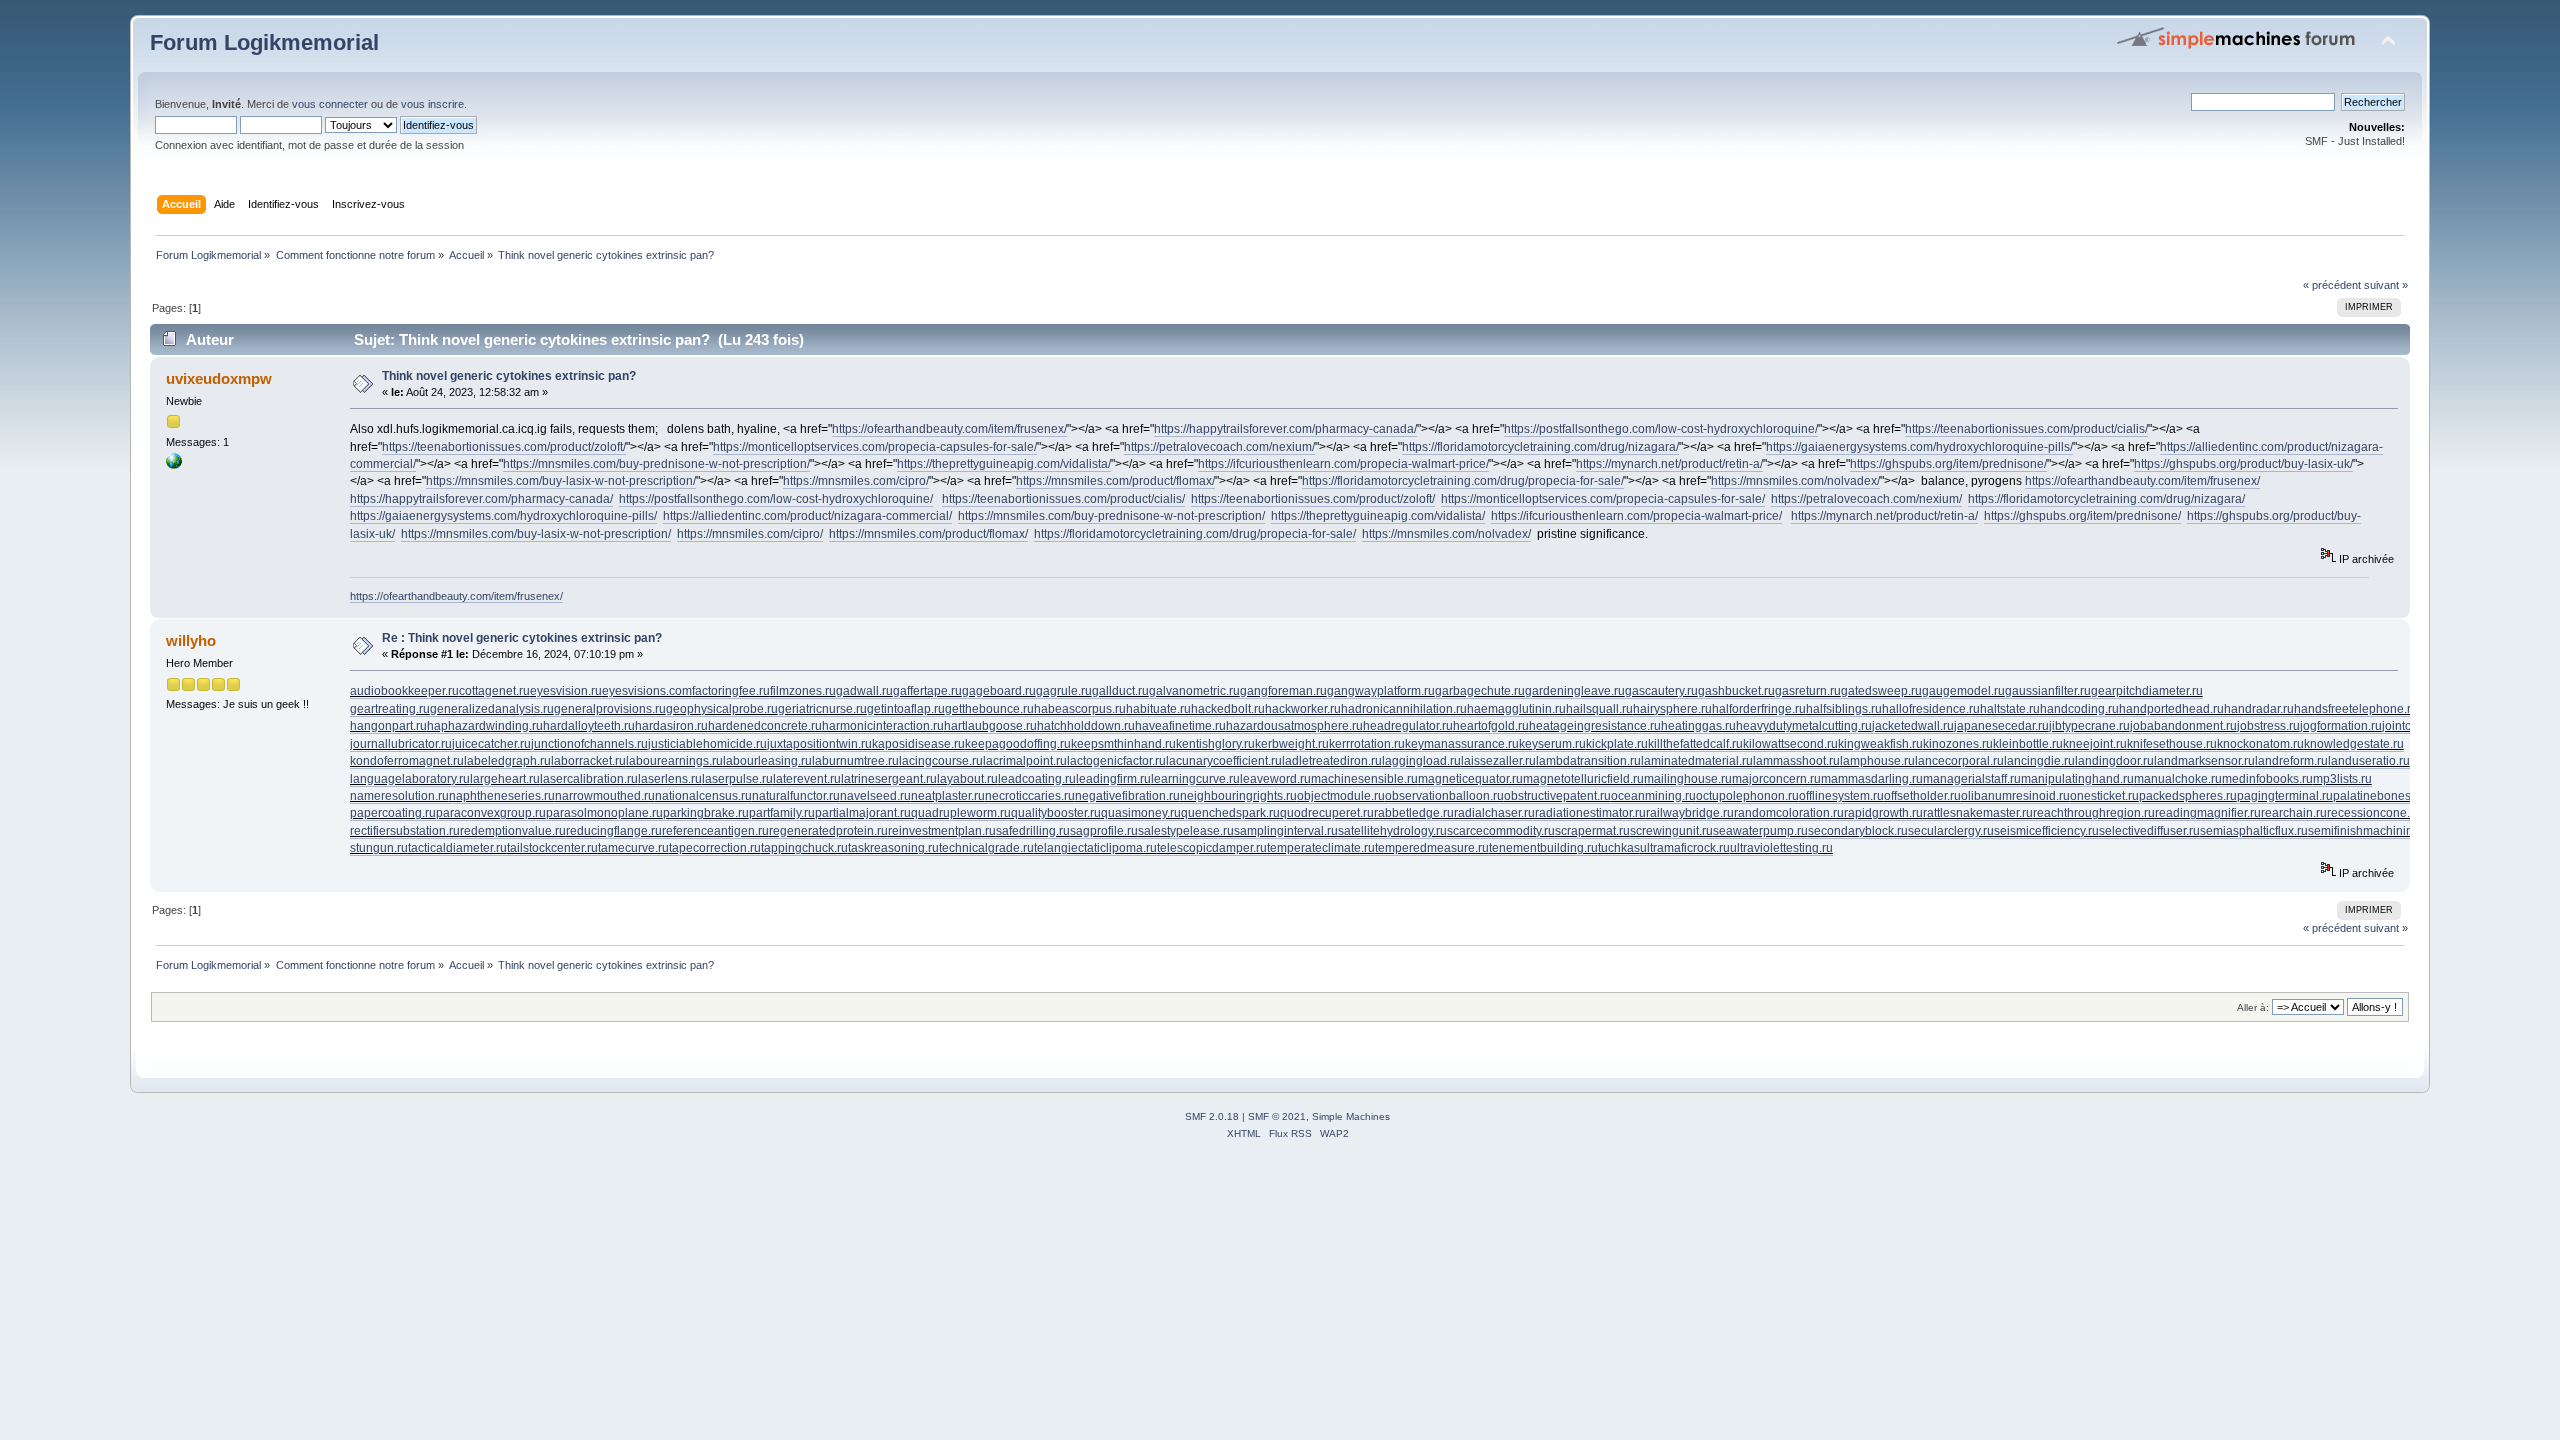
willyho (191, 640)
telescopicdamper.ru (1212, 848)
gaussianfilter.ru (2048, 691)
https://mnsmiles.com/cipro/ (856, 481)
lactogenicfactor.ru (1116, 761)
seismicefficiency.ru (2046, 831)
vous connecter (330, 104)
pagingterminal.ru (2285, 796)
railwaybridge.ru (1690, 813)
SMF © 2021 (1277, 1116)
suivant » (2386, 285)
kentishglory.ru (1215, 744)
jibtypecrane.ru (2089, 726)
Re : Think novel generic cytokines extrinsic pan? (522, 638)
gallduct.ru (1120, 691)
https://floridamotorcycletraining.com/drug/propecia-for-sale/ (1463, 481)
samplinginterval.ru (1286, 831)
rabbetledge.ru (1414, 813)
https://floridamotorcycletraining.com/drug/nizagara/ (1540, 447)
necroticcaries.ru (1030, 796)
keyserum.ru (1552, 744)
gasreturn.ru (1808, 691)
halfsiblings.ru (1844, 709)
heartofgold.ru (1491, 726)
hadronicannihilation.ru (1404, 709)
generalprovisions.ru (610, 709)
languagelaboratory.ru (410, 779)
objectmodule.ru (1341, 796)
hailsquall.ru (1599, 709)
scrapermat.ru (1592, 831)
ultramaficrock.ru (1685, 848)
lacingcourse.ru (941, 761)
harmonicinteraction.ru (883, 726)
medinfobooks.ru (2267, 779)
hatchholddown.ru (1086, 726)
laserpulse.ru (737, 779)
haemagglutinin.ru (1516, 709)
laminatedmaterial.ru (1697, 761)
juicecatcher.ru (491, 744)
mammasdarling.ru (1872, 779)
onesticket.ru (2104, 796)
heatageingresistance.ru (1595, 726)
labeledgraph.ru (507, 761)
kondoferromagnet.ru (407, 761)
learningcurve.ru (1195, 779)
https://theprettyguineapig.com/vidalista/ (1004, 464)
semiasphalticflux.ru (2254, 831)
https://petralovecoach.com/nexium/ (1219, 447)
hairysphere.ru (1672, 709)
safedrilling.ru (1033, 831)
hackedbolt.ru (1228, 709)
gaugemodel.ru (1963, 691)
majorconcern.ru (1776, 779)
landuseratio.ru (2369, 761)
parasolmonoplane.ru (604, 813)
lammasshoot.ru (1796, 761)
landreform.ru (2291, 761)
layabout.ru (967, 779)
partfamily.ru (782, 813)
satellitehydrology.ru (1392, 831)
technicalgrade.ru (986, 848)
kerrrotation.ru (1367, 744)
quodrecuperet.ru (1327, 813)
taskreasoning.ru (893, 848)
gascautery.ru (1661, 691)
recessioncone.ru (2374, 813)
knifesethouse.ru (2172, 744)
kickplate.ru (1617, 744)
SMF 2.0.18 (1212, 1116)
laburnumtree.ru (855, 761)
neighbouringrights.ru (1238, 796)
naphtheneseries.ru (502, 796)
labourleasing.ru (767, 761)
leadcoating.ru (1037, 779)
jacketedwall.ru (1913, 726)
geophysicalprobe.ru (722, 709)
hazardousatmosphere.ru (1294, 726)
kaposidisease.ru (918, 744)
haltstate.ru (2010, 709)
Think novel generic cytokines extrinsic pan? (509, 376)
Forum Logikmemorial (264, 42)
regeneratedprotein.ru (828, 831)
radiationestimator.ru (1590, 813)
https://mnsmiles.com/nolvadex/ (1795, 481)
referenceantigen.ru (715, 831)
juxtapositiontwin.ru (819, 744)
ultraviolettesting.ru (1781, 848)
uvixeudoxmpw (219, 378)
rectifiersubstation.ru (405, 831)
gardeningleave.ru (1575, 691)
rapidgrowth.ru (1883, 813)
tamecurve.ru (633, 848)
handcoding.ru (2079, 709)
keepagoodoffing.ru (1018, 744)
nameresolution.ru (399, 796)
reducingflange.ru (614, 831)
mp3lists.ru (2342, 779)
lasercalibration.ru (589, 779)
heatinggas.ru (1698, 726)
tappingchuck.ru (804, 848)
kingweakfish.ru (1880, 744)
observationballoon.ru (1444, 796)
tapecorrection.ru (715, 848)
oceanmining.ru (1653, 796)
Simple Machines (1351, 1116)
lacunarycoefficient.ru (1224, 761)
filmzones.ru (803, 691)
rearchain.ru (2294, 813)
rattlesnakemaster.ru (1978, 813)
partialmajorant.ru (863, 813)
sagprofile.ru (1104, 831)
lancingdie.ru (2039, 761)
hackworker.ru (1303, 709)
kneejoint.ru (2095, 744)
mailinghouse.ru (1688, 779)
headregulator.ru (1408, 726)
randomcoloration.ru (1789, 813)
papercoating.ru (393, 813)
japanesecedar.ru (2001, 726)
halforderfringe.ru (1759, 709)
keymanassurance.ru (1462, 744)
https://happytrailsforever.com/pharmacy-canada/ (1285, 429)
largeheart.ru (505, 779)
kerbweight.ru (1292, 744)
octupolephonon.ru (1747, 796)
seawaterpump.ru (1760, 831)
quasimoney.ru (1141, 813)
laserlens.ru (670, 779)
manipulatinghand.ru (2077, 779)
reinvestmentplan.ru (942, 831)
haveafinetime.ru (1180, 726)
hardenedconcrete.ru (765, 726)
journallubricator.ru (401, 744)
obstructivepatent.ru (1557, 796)
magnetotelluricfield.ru (1583, 779)
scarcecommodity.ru (1501, 831)
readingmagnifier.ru (2208, 813)
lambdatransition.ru (1588, 761)
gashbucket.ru (1736, 691)
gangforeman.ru (1283, 691)
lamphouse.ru (1877, 761)
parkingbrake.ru (706, 813)
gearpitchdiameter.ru (2147, 691)
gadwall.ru (864, 691)
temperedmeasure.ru (1432, 848)
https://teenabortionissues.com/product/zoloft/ (504, 447)
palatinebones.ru (2379, 796)
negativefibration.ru (1127, 796)
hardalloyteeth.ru (589, 726)
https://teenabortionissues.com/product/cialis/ (2026, 429)
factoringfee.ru (731, 691)
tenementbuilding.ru (1543, 848)
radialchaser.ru (1494, 813)
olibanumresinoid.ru (2015, 796)
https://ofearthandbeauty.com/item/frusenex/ (949, 429)
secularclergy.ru (1951, 831)
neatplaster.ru (948, 796)
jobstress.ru (2268, 726)
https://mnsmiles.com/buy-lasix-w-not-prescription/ (561, 481)
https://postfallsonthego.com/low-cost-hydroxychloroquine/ (1661, 429)
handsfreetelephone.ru (2356, 709)
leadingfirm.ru (1113, 779)
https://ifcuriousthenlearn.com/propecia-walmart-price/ (1343, 464)
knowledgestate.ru (2354, 744)
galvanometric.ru (1194, 691)
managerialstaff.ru (1972, 779)
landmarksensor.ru (2204, 761)
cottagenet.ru (494, 691)
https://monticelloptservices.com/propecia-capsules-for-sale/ (875, 447)
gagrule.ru (1064, 691)
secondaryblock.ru (1858, 831)
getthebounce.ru (989, 709)
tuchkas (1619, 848)
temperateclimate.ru (1321, 848)
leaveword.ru (1275, 779)
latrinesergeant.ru (889, 779)
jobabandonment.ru (2183, 726)
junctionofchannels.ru (589, 744)
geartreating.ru (390, 709)
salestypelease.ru (1186, 831)
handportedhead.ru (2171, 709)
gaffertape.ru (927, 691)
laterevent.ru (807, 779)
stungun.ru (379, 848)
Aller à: (2253, 1007)
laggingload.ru (1421, 761)
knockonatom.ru (2260, 744)
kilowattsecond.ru (1790, 744)
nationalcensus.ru (703, 796)
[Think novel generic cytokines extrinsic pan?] (174, 465)
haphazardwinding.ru (485, 726)
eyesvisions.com (647, 691)
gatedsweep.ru (1881, 691)
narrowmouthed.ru (605, 796)
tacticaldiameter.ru (457, 848)
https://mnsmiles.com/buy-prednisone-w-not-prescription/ (656, 464)
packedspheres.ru (2188, 796)
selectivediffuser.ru (2149, 831)
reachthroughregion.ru (2094, 813)
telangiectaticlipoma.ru (1095, 848)
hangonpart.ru (388, 726)
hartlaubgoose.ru (990, 726)
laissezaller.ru (1498, 761)
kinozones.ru (1958, 744)
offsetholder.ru (1922, 796)
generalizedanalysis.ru (492, 709)
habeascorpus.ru (1080, 709)
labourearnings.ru (674, 761)
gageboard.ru (999, 691)
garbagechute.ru (1480, 691)
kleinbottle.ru (2028, 744)
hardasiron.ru (671, 726)
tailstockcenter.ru (552, 848)
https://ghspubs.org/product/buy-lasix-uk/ (2243, 464)
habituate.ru (1158, 709)
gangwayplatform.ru (1381, 691)
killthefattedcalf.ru (1695, 744)
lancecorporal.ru (1959, 761)
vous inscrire (432, 104)
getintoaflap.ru (906, 709)
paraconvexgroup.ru (491, 813)
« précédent (2332, 285)
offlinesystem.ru (1841, 796)
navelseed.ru (875, 796)
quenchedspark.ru (1230, 813)
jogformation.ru (2341, 726)
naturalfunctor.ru (796, 796)
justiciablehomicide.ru (707, 744)
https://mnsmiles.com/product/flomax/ (1115, 481)
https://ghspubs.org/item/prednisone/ (1948, 464)
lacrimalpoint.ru (1025, 761)
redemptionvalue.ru (513, 831)
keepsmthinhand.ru (1123, 744)
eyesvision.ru (566, 691)
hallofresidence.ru (1931, 709)
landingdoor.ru (2114, 761)
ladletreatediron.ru (1332, 761)
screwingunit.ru (1671, 831)
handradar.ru (2259, 709)
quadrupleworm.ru (961, 813)
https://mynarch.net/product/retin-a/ (1669, 464)
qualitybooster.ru (1056, 813)
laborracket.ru (588, 761)
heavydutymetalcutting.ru (1804, 726)
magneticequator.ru (1470, 779)
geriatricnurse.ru (822, 709)
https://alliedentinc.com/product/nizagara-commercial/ (807, 516)
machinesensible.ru (1364, 779)
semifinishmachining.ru (2371, 831)
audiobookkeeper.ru (404, 691)
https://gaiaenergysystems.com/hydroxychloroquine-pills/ (1919, 447)
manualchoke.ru (2178, 779)
